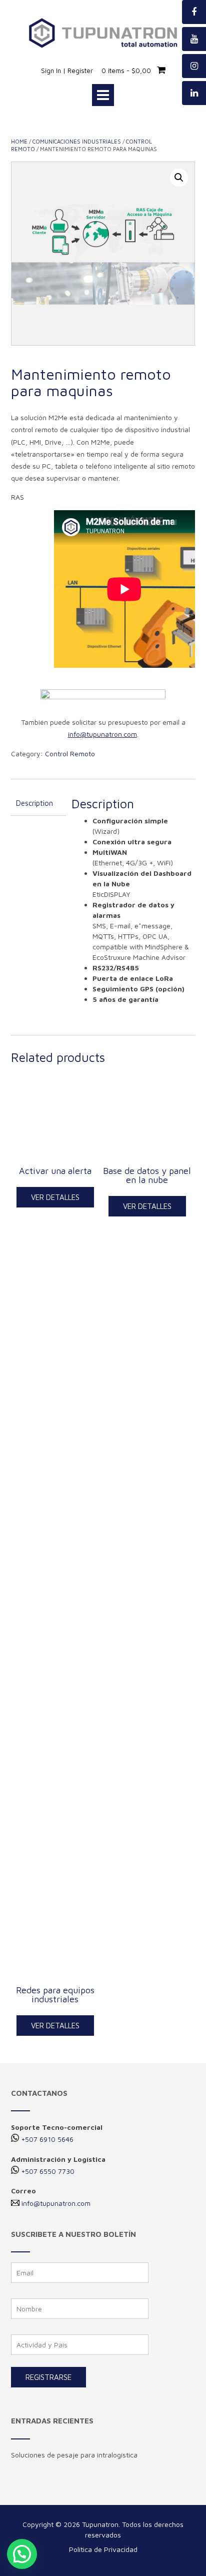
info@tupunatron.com (56, 2203)
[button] (22, 2554)
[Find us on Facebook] (194, 12)
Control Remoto (70, 754)
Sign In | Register (67, 71)
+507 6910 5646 (47, 2139)
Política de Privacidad (103, 2549)
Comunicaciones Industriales (77, 141)
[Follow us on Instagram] (194, 66)
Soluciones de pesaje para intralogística (74, 2455)
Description (34, 803)
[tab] (38, 804)
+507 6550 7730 (48, 2171)
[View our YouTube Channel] (194, 39)
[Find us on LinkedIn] (194, 93)
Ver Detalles (55, 1197)
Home (19, 141)
